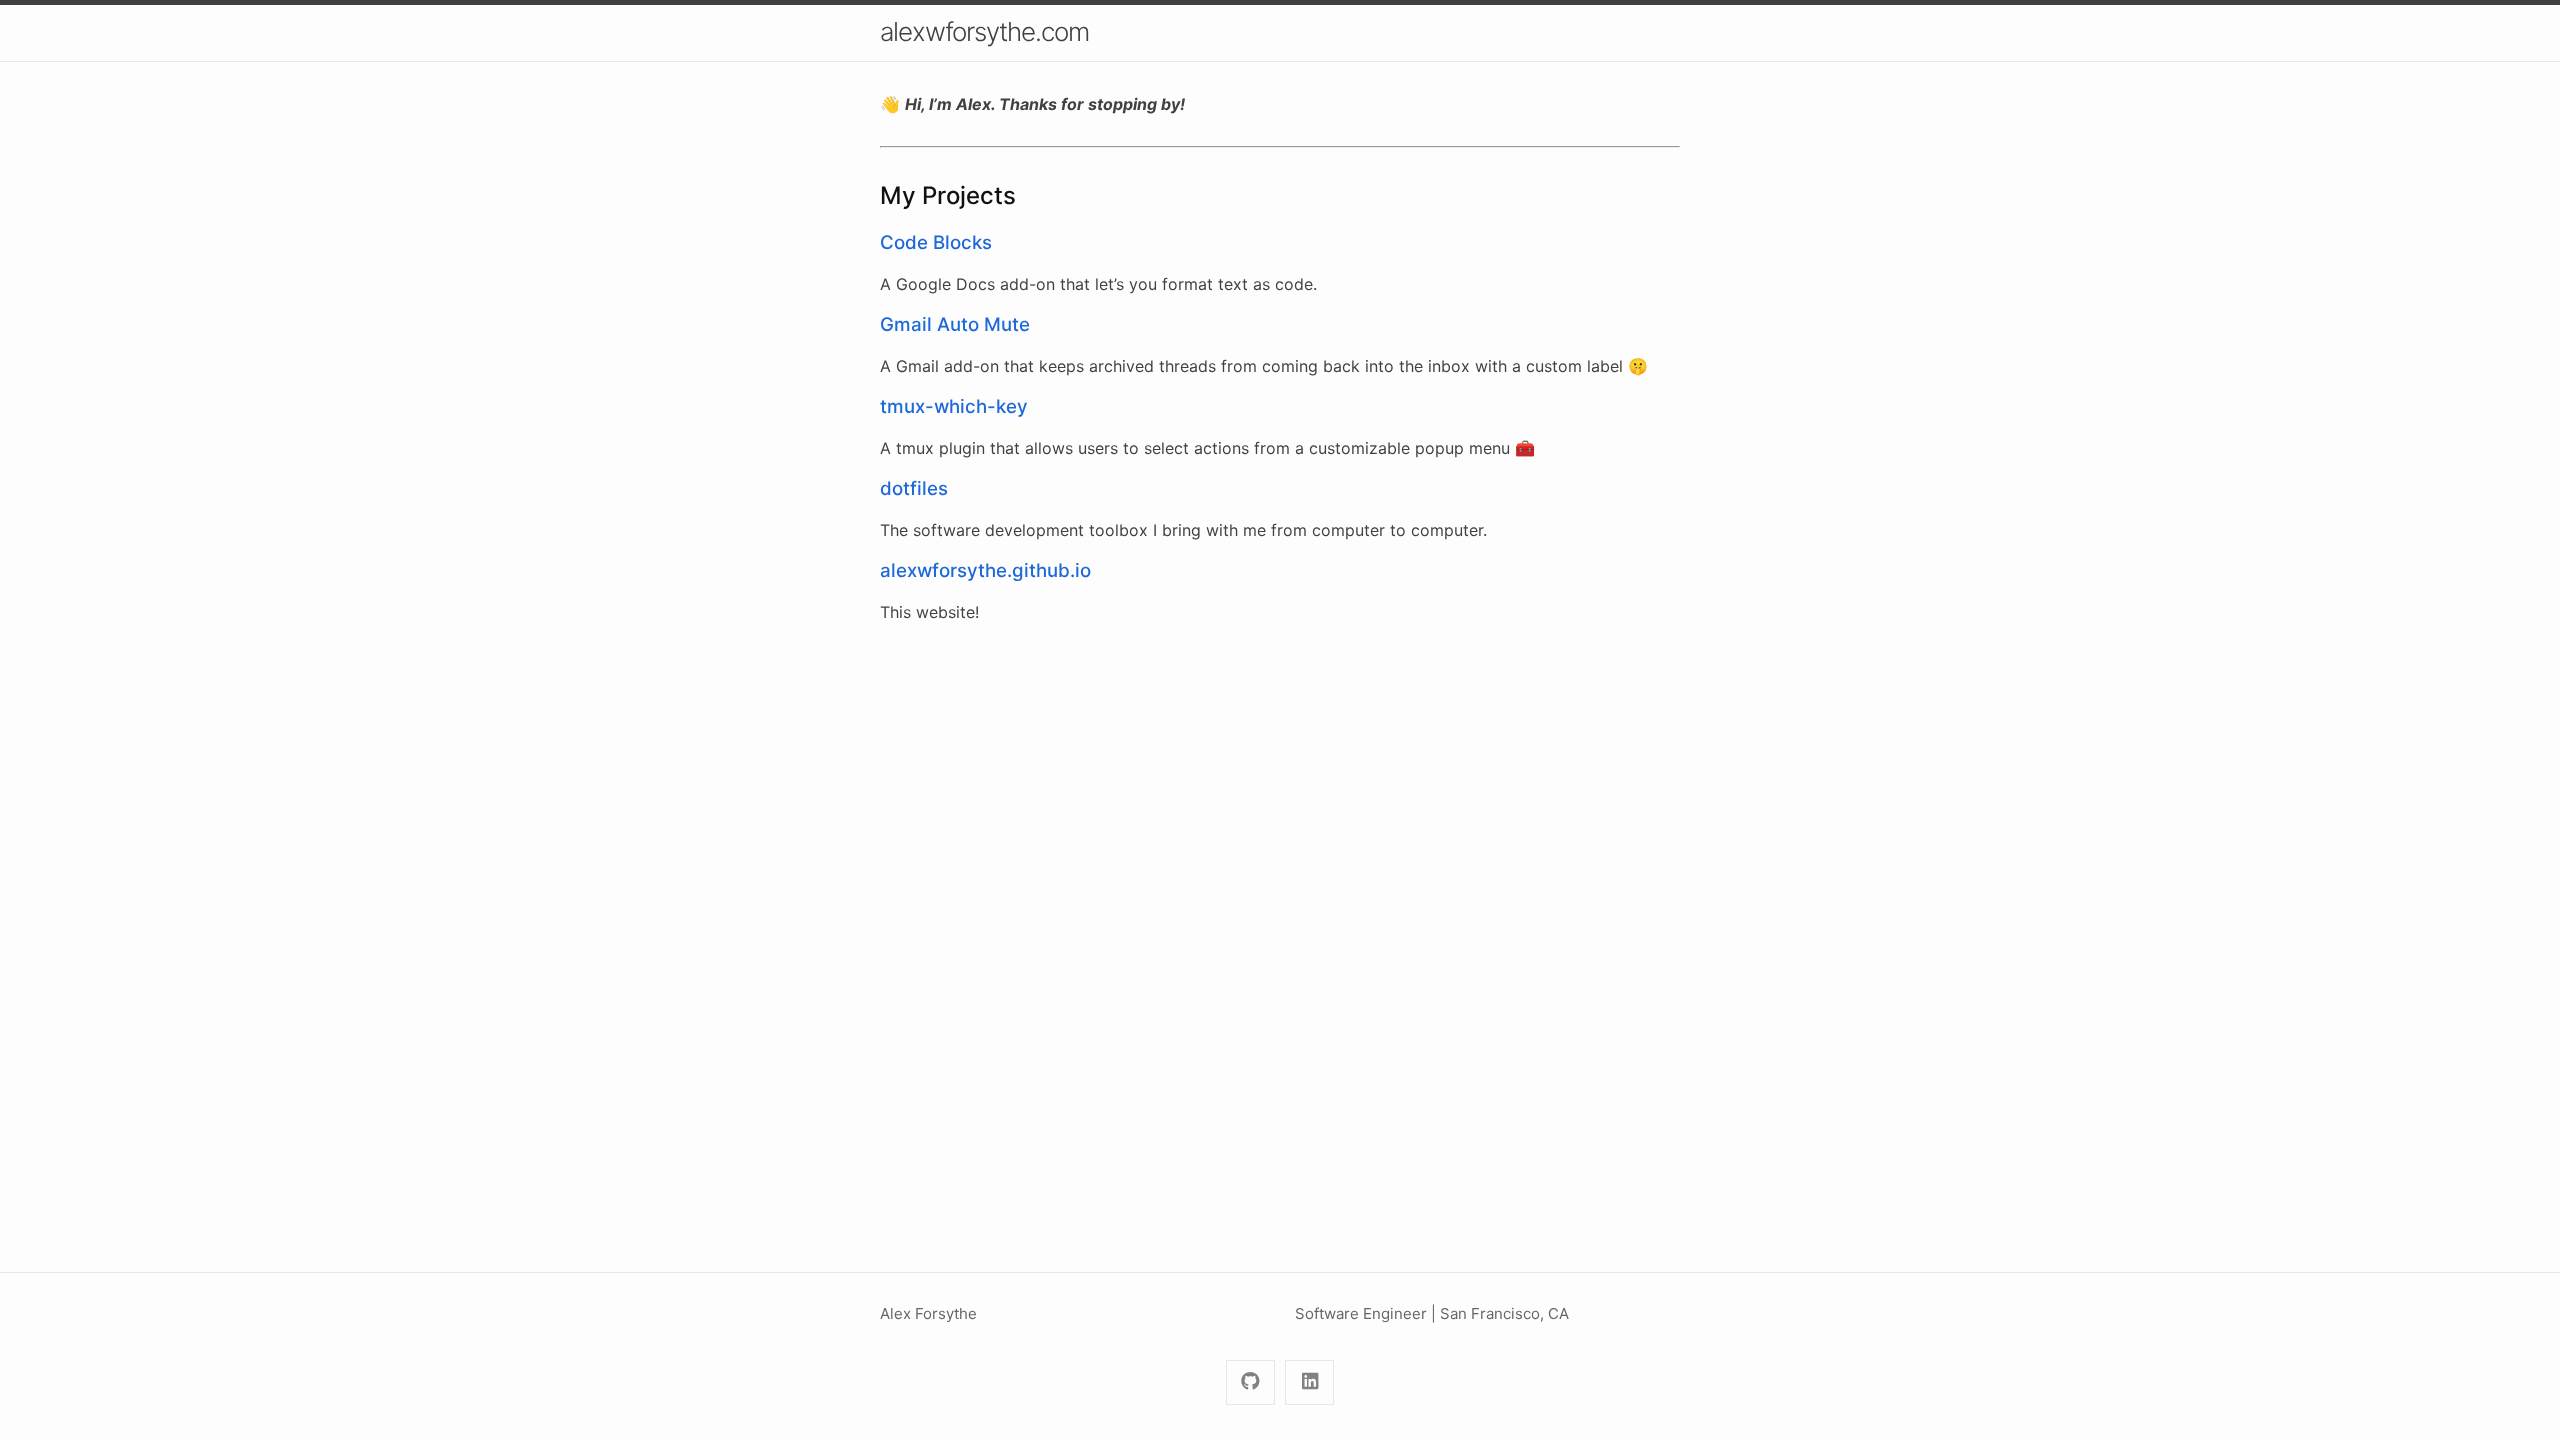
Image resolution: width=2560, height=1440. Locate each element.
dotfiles (914, 488)
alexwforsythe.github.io (985, 570)
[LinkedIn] (1309, 1382)
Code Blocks (936, 242)
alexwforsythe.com (984, 31)
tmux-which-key (954, 406)
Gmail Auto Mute (955, 324)
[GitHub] (1250, 1382)
